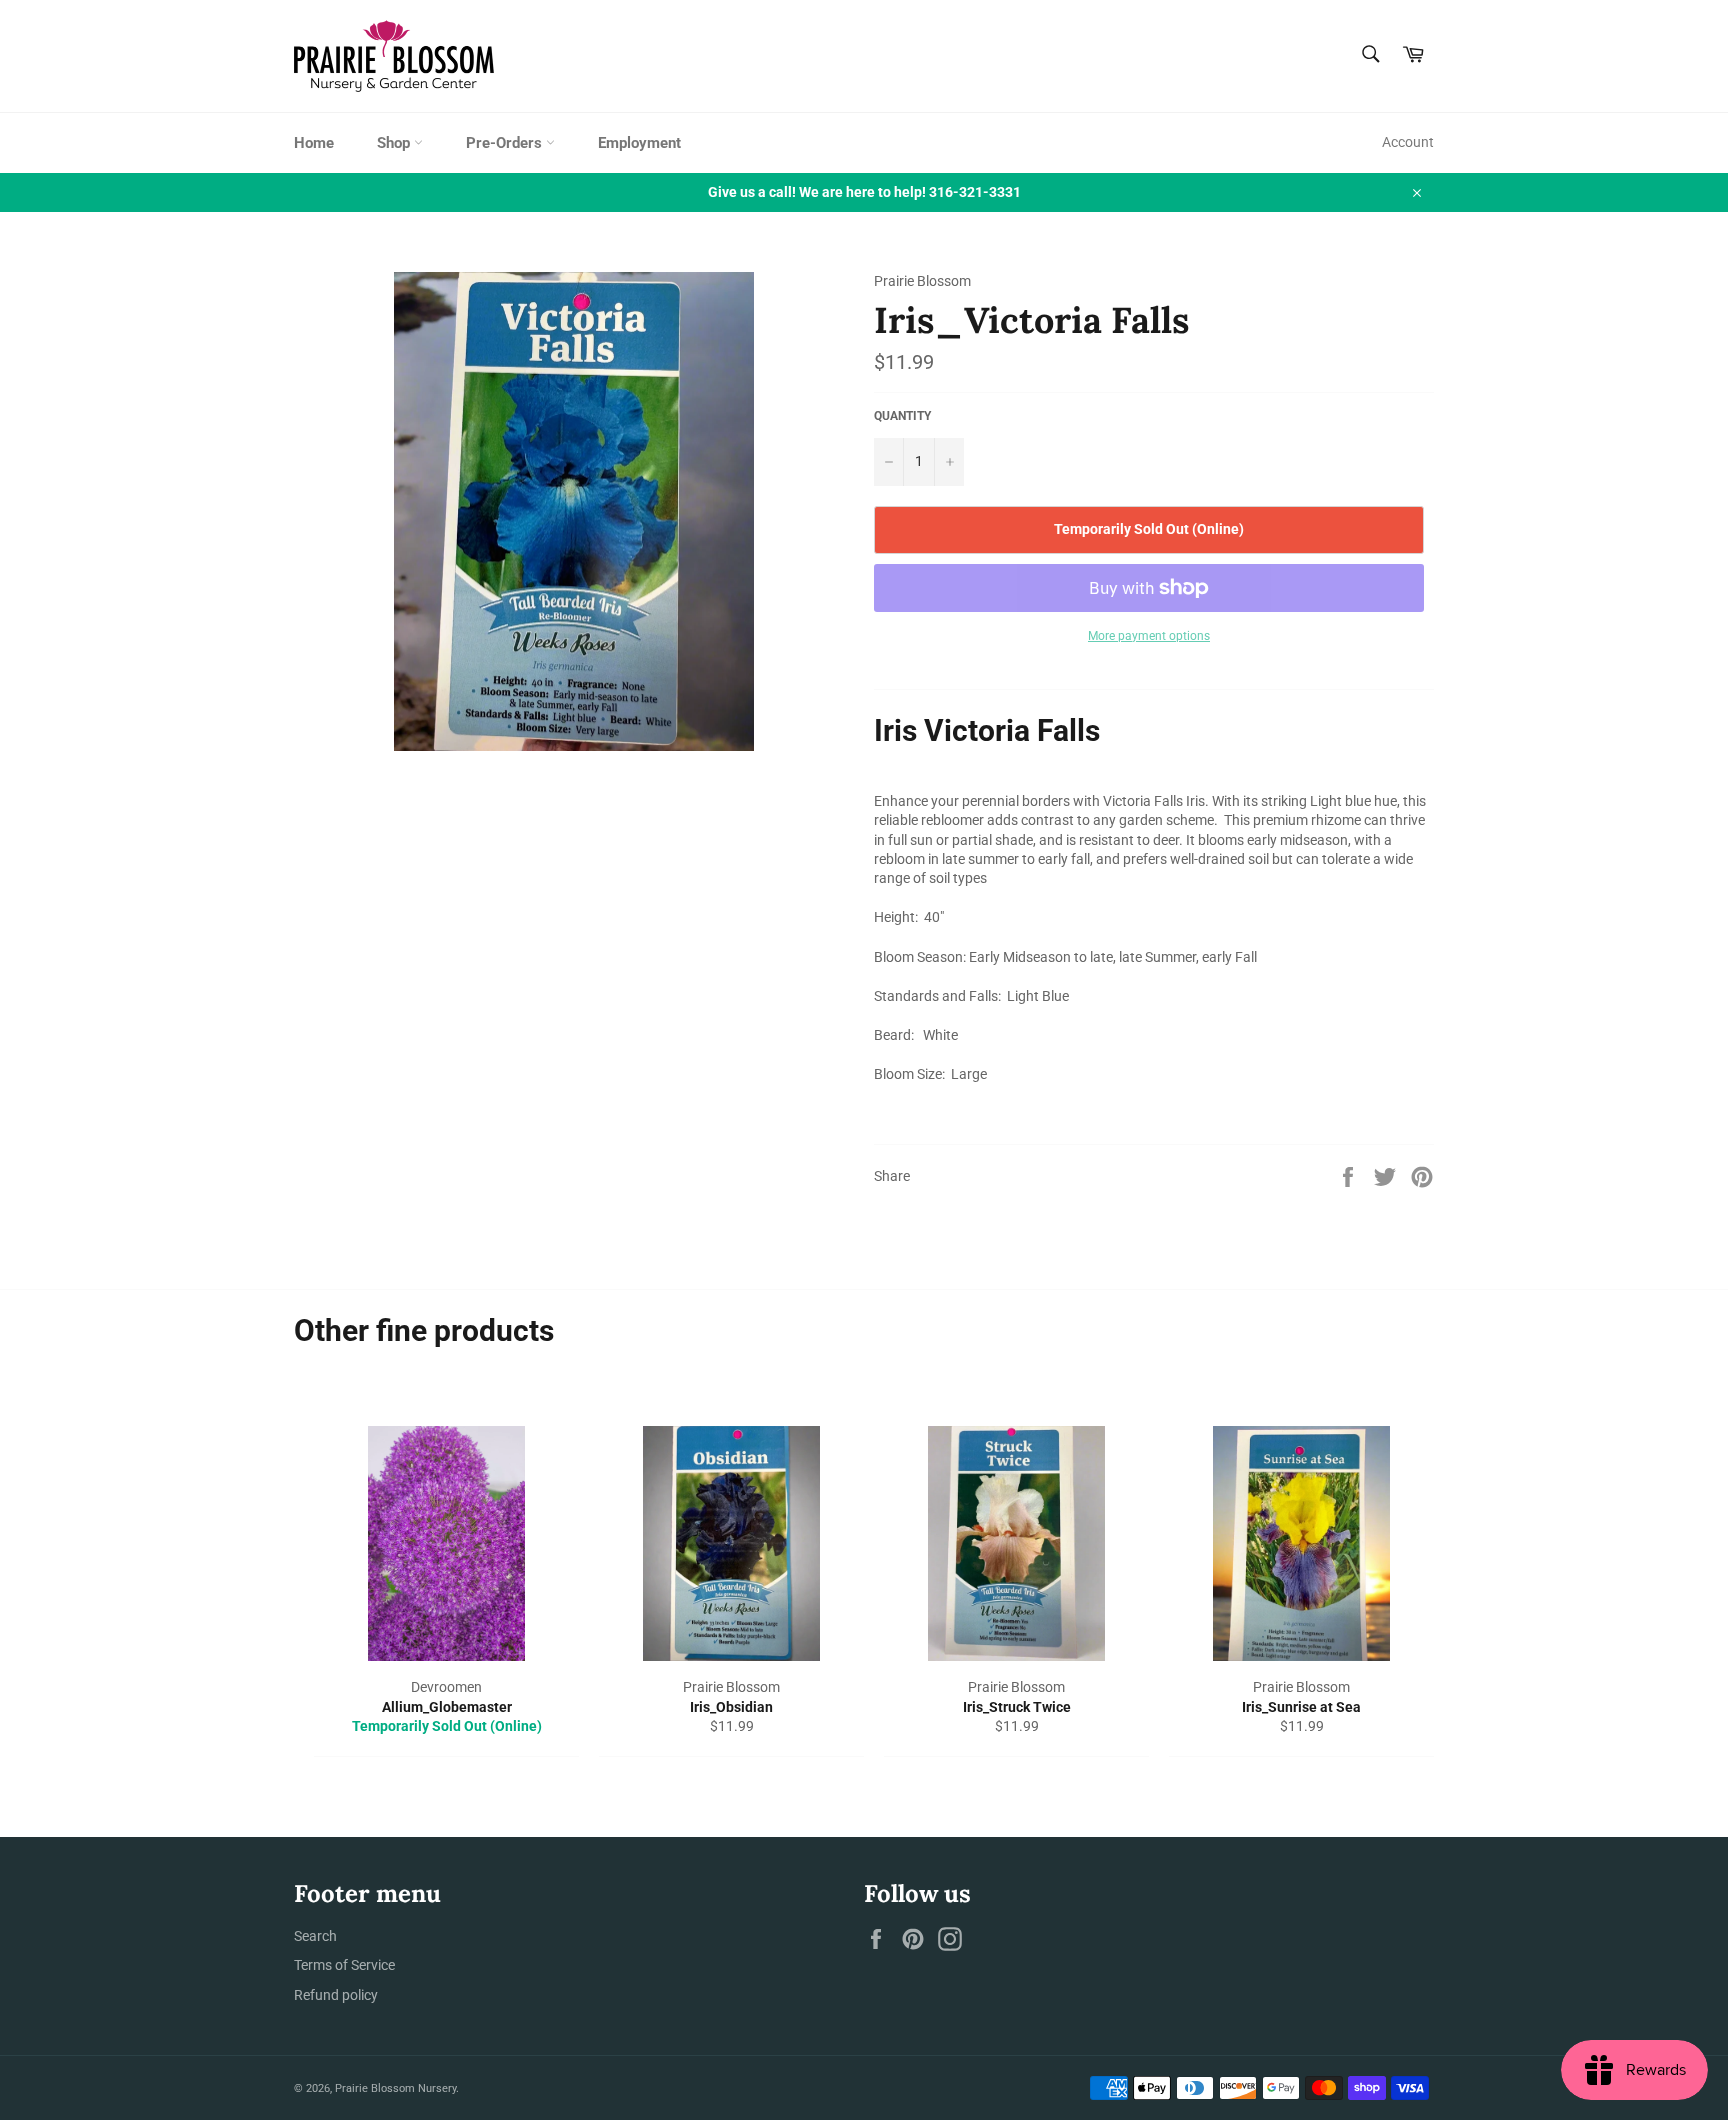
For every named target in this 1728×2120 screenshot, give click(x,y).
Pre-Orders (506, 143)
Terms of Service (344, 1965)
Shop (395, 143)
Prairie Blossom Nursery (395, 2088)
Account (1408, 142)
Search (315, 1936)
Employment (639, 143)
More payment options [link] (1149, 636)
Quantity (902, 416)
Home (314, 143)
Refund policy (336, 1995)
